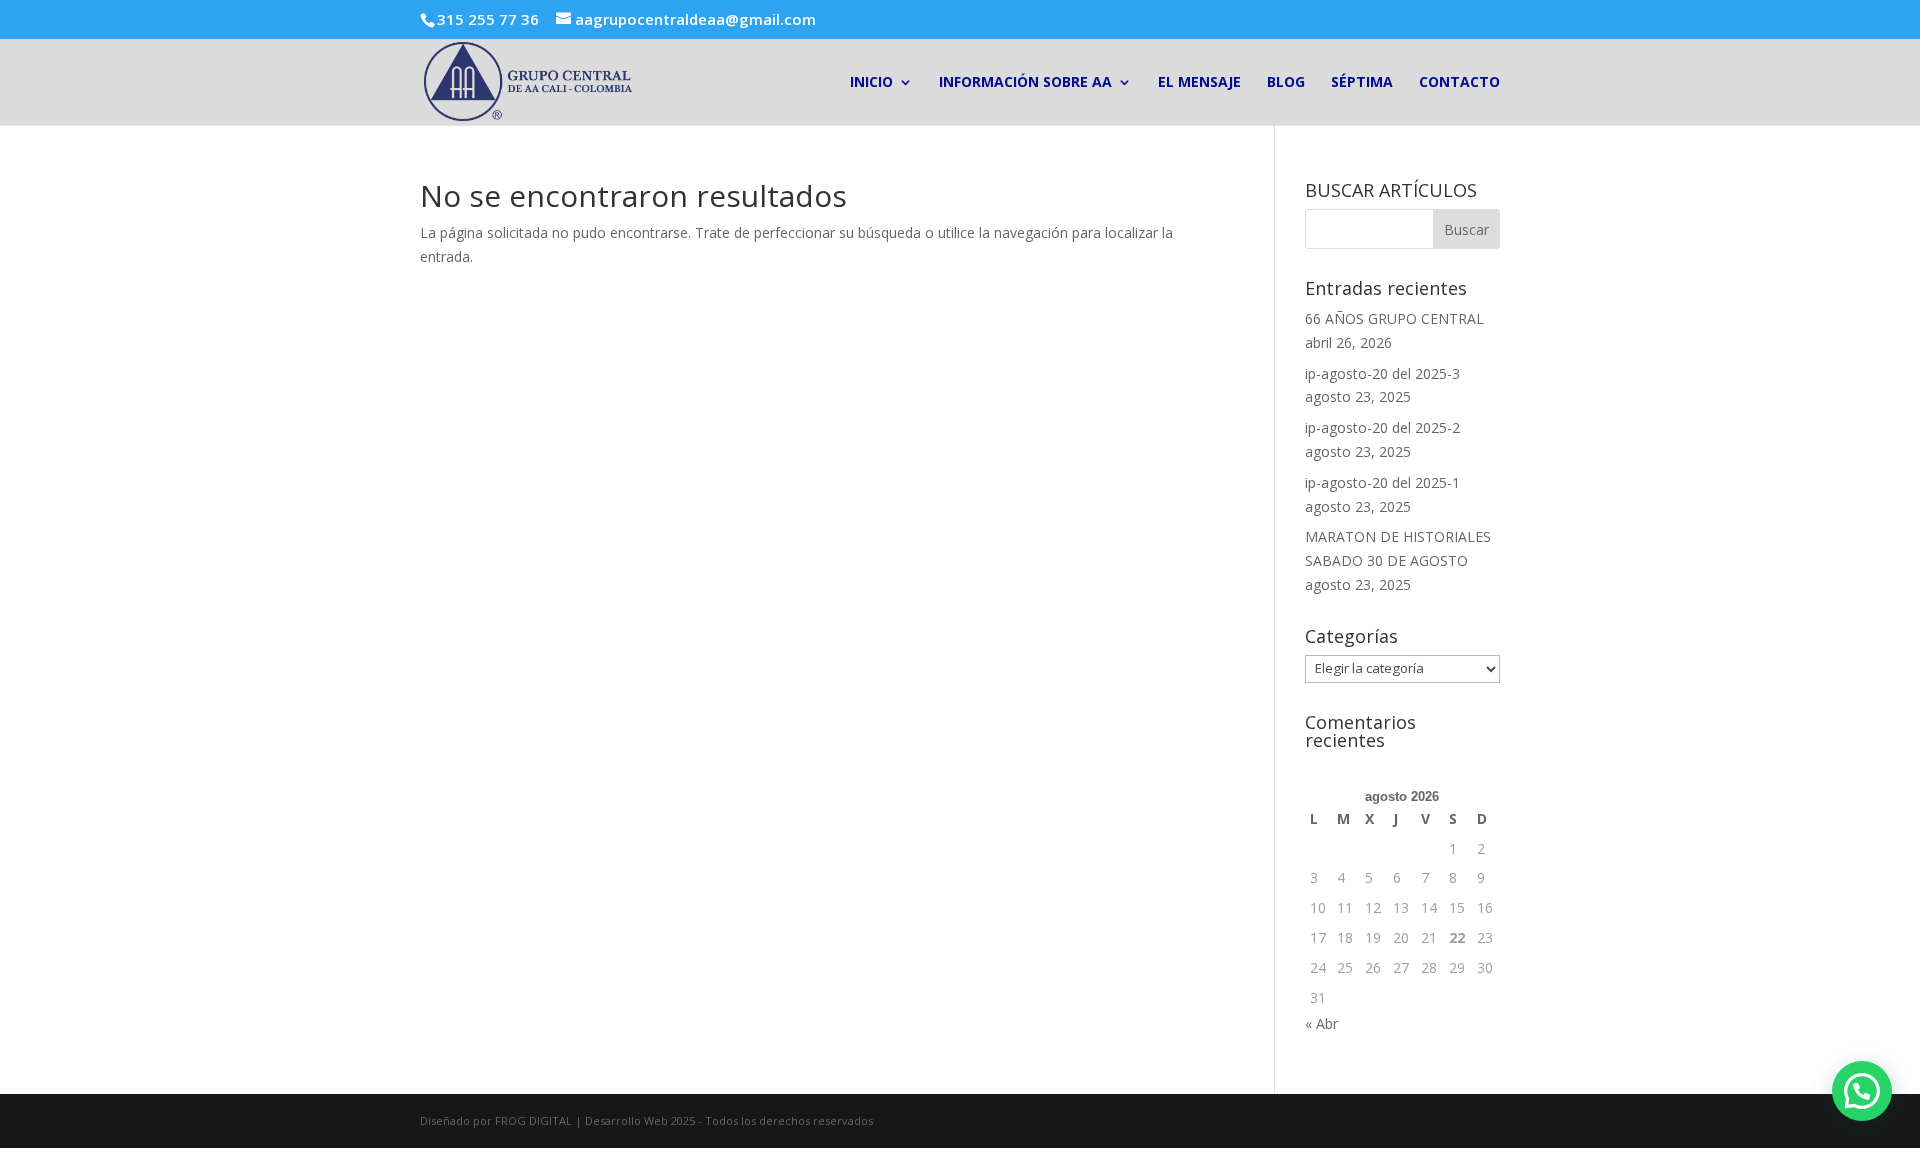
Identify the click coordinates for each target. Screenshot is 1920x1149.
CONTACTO (1459, 83)
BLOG (1286, 83)
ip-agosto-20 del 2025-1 (1382, 482)
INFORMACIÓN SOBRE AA (1025, 83)
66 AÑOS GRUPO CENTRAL (1394, 318)
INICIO (871, 83)
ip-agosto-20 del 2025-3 (1382, 373)
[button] (1862, 1091)
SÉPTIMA (1362, 83)
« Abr (1321, 1023)
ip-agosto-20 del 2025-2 (1382, 427)
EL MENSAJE (1199, 83)
